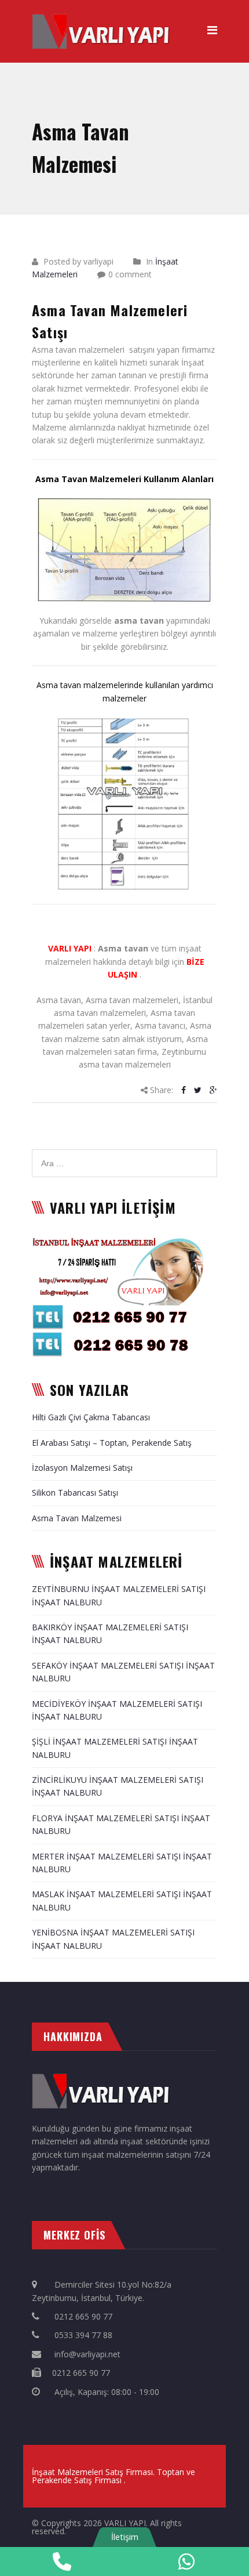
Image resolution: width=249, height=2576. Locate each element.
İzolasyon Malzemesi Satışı (82, 1468)
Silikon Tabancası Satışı (75, 1493)
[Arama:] (124, 1155)
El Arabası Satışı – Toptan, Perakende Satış (112, 1443)
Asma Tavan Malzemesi (77, 1518)
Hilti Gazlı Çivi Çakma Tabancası (91, 1417)
